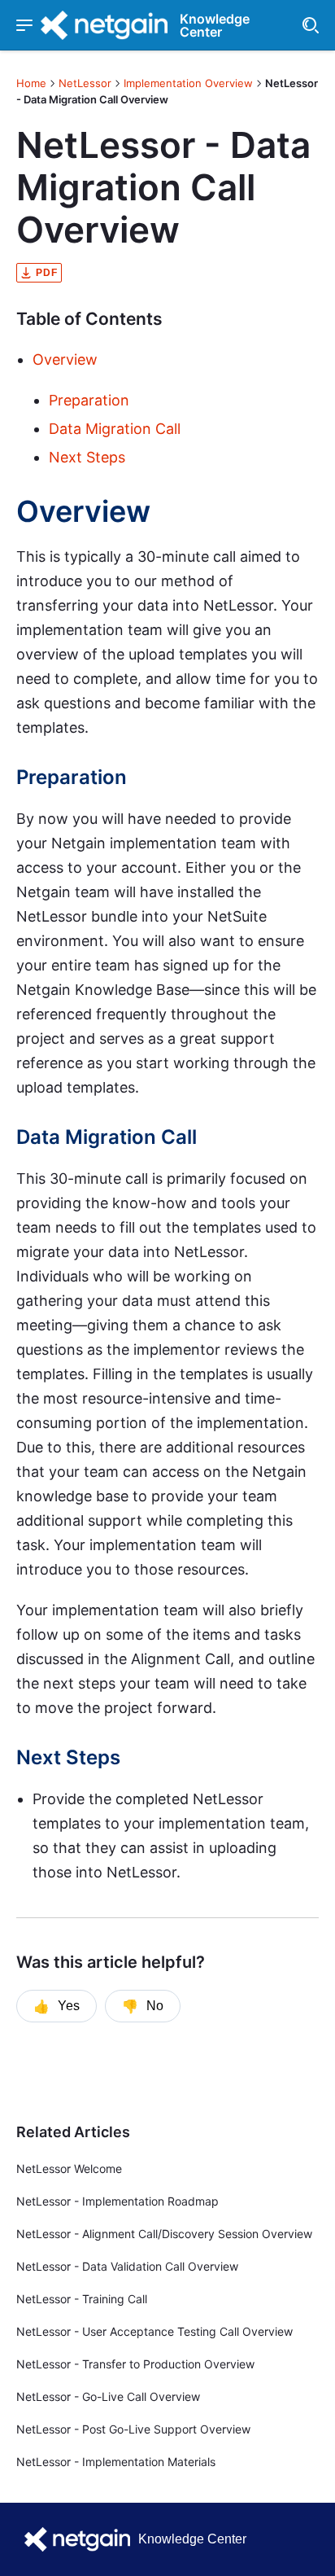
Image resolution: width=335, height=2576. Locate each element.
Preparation (89, 400)
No (143, 2006)
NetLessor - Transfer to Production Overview (135, 2364)
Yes (57, 2006)
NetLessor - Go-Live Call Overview (108, 2396)
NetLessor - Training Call (82, 2299)
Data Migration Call (115, 429)
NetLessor (85, 83)
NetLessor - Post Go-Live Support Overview (133, 2429)
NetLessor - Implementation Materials (116, 2462)
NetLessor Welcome (69, 2169)
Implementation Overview (188, 83)
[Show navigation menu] (24, 25)
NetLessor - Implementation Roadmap (117, 2201)
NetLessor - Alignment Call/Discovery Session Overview (164, 2234)
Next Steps (87, 457)
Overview (65, 359)
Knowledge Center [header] (215, 25)
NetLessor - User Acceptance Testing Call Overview (154, 2331)
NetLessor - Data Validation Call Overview (127, 2266)
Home (31, 83)
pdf (47, 273)
